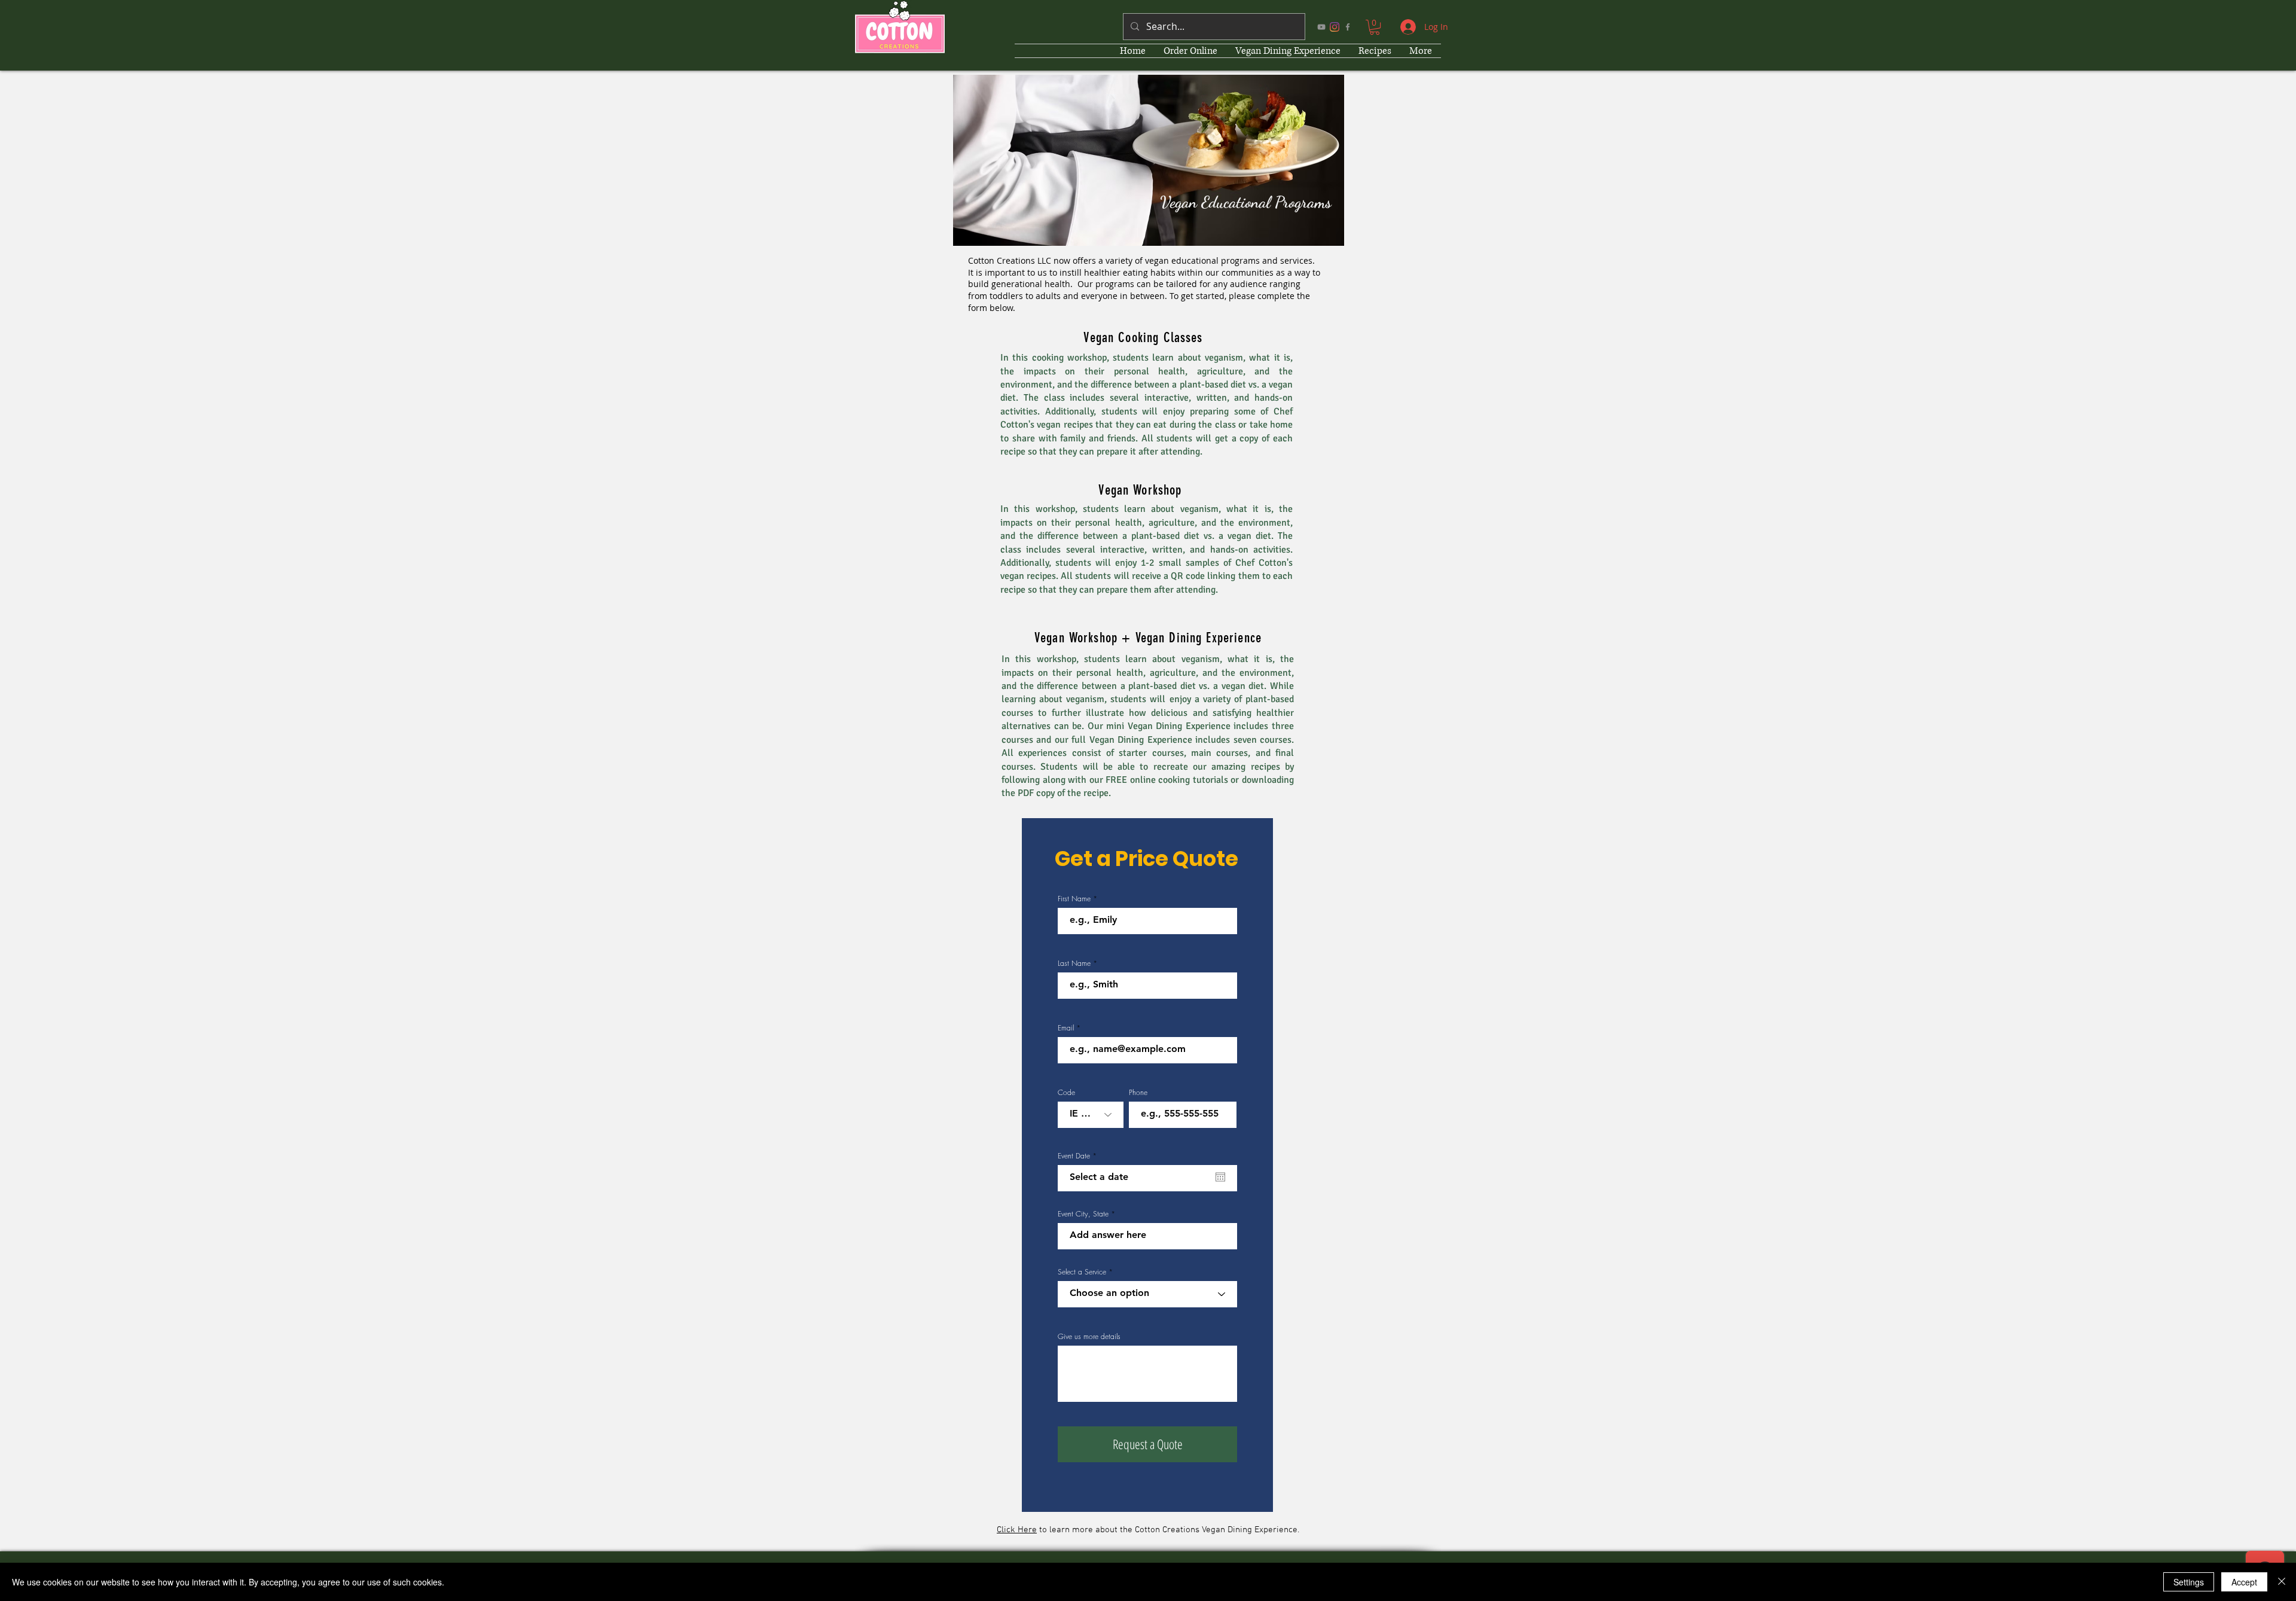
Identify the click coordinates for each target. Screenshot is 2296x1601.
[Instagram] (1335, 27)
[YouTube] (1321, 27)
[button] (1375, 27)
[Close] (2282, 1582)
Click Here (1017, 1530)
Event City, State (1083, 1214)
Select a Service (1082, 1272)
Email (1066, 1028)
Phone (1138, 1093)
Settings (2189, 1582)
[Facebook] (1348, 27)
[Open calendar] (1220, 1177)
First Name (1074, 899)
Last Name (1074, 963)
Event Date (1079, 1156)
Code (1066, 1093)
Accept (2244, 1582)
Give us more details (1089, 1337)
